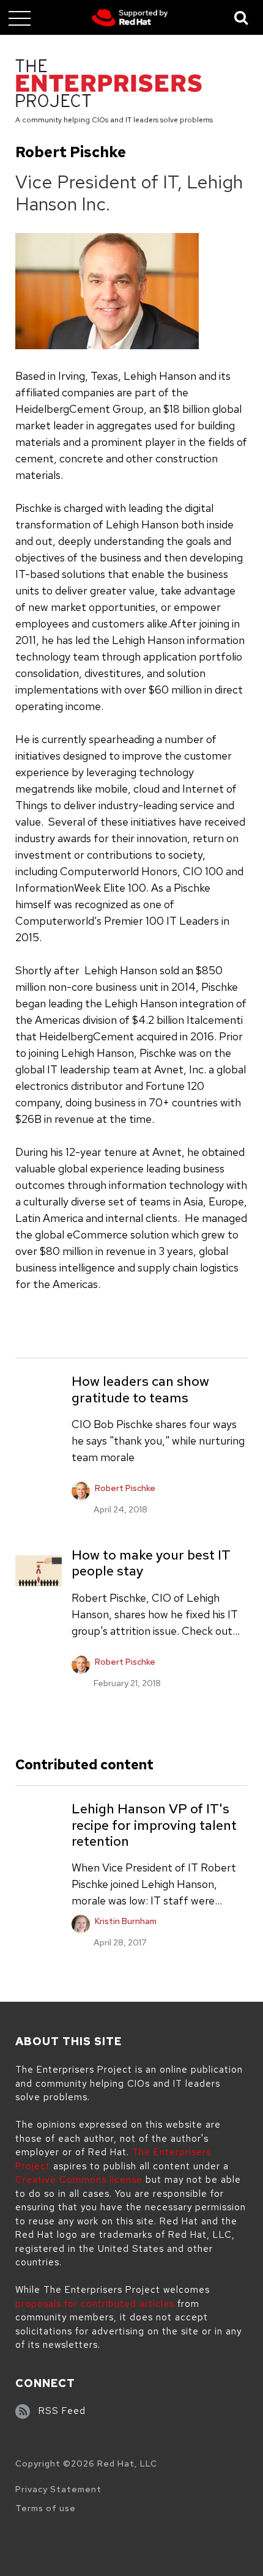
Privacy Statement (58, 2489)
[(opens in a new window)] (130, 18)
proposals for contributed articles (95, 2304)
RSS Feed (62, 2411)
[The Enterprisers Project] (109, 85)
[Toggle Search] (242, 17)
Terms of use (46, 2508)
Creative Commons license (79, 2180)
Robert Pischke (125, 1488)
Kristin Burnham (126, 1921)
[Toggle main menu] (20, 18)
